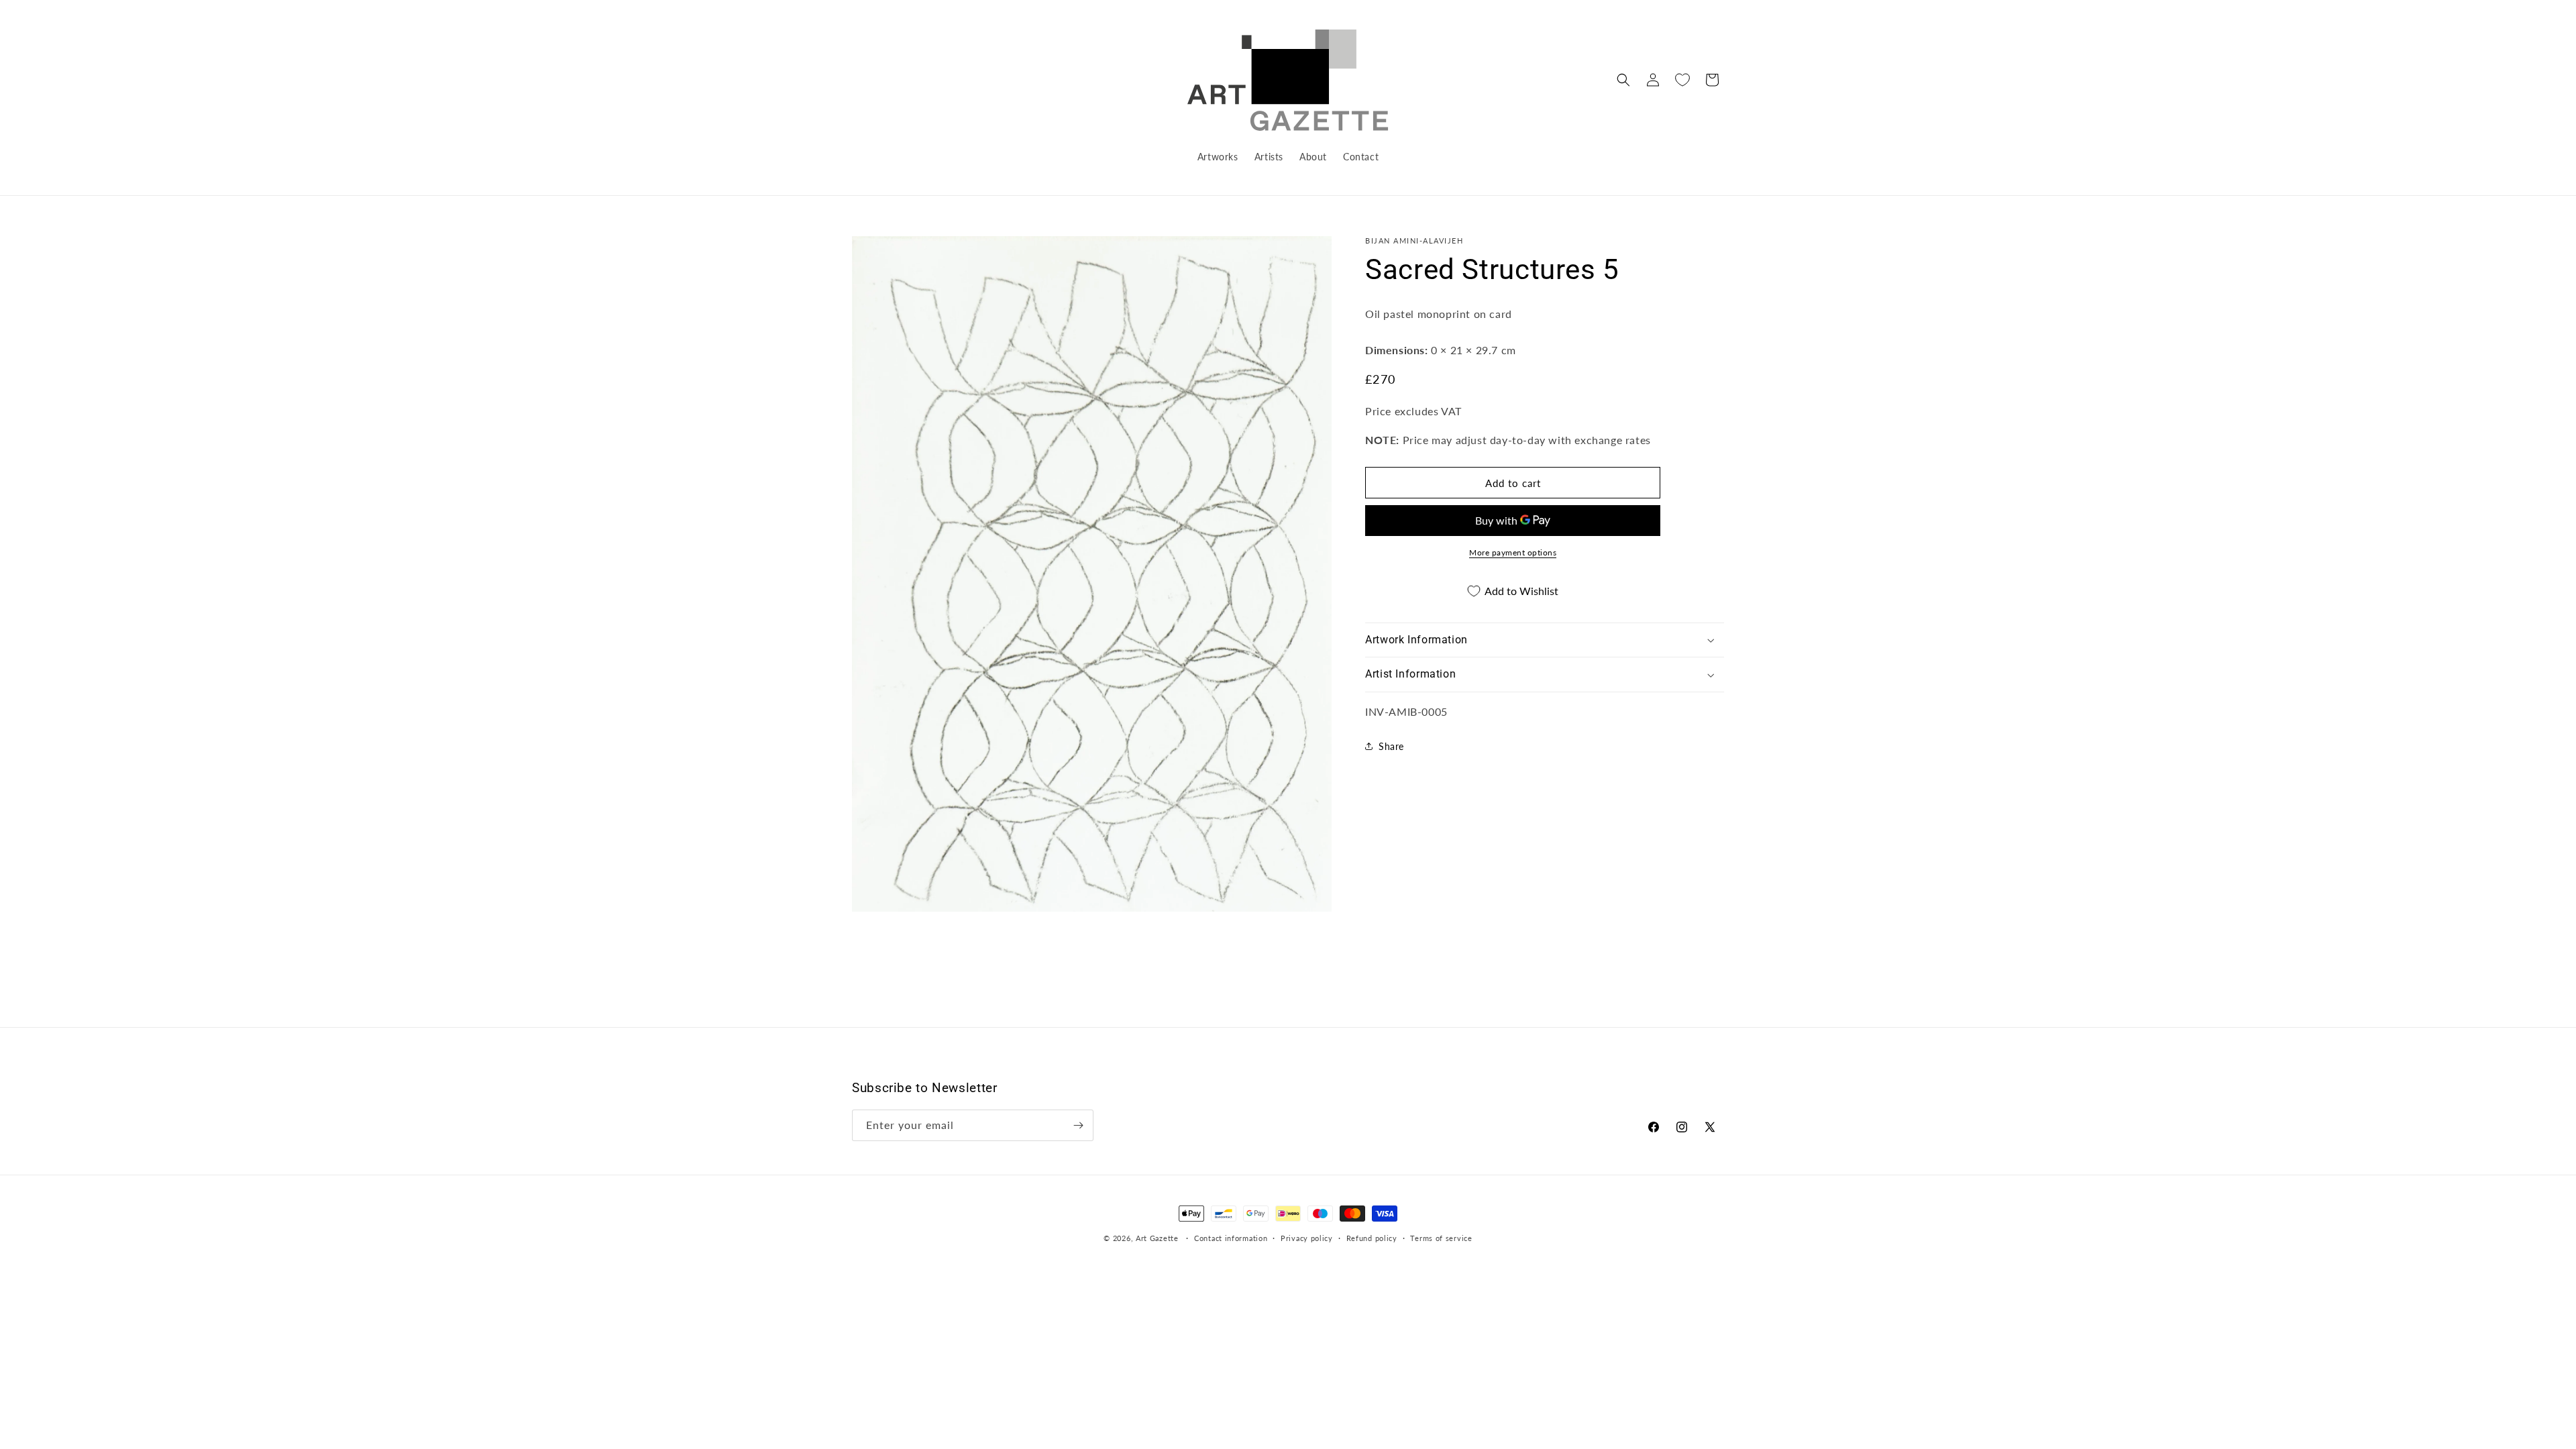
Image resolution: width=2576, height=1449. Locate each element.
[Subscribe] (1078, 1125)
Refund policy (1372, 1238)
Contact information (1231, 1238)
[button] (1623, 80)
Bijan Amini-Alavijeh (1414, 240)
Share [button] (1391, 746)
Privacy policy (1307, 1238)
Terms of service (1441, 1238)
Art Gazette (1157, 1238)
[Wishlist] (1682, 80)
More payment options (1513, 552)
